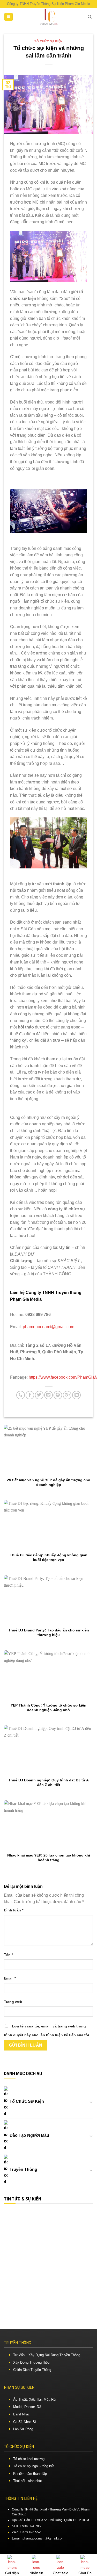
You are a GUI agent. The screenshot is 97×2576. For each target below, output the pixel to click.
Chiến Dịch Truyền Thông (32, 2370)
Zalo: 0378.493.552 (26, 2532)
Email (10, 1978)
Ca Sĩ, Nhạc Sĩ (25, 2422)
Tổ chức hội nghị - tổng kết (33, 2466)
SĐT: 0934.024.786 (26, 2526)
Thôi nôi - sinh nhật (28, 2481)
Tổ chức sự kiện (48, 41)
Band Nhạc (21, 2414)
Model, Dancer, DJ (27, 2407)
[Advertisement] (48, 2259)
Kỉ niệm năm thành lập (30, 2474)
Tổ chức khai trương (29, 2459)
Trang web (13, 2002)
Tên (8, 1955)
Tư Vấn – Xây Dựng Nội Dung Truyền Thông (47, 2355)
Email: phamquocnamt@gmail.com (38, 2538)
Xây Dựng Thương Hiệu (31, 2362)
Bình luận (14, 1910)
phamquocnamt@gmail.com (48, 1327)
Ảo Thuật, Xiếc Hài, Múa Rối (35, 2399)
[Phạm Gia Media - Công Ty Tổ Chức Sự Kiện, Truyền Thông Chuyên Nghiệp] (49, 17)
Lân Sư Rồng (23, 2429)
